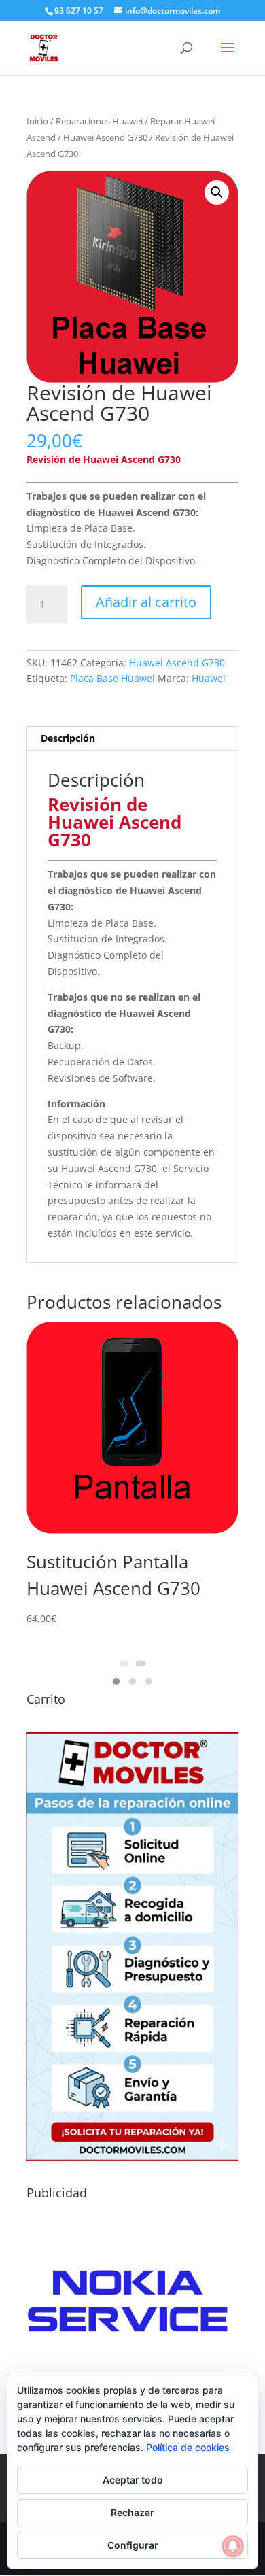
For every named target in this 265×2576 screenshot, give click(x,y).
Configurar (133, 2545)
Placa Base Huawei (112, 678)
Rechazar (132, 2512)
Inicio (37, 121)
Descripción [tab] (68, 738)
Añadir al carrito (146, 602)
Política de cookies (188, 2447)
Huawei (209, 678)
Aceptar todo (133, 2480)
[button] (217, 192)
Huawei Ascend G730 (105, 137)
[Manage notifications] (233, 2546)
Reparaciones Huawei (99, 121)
